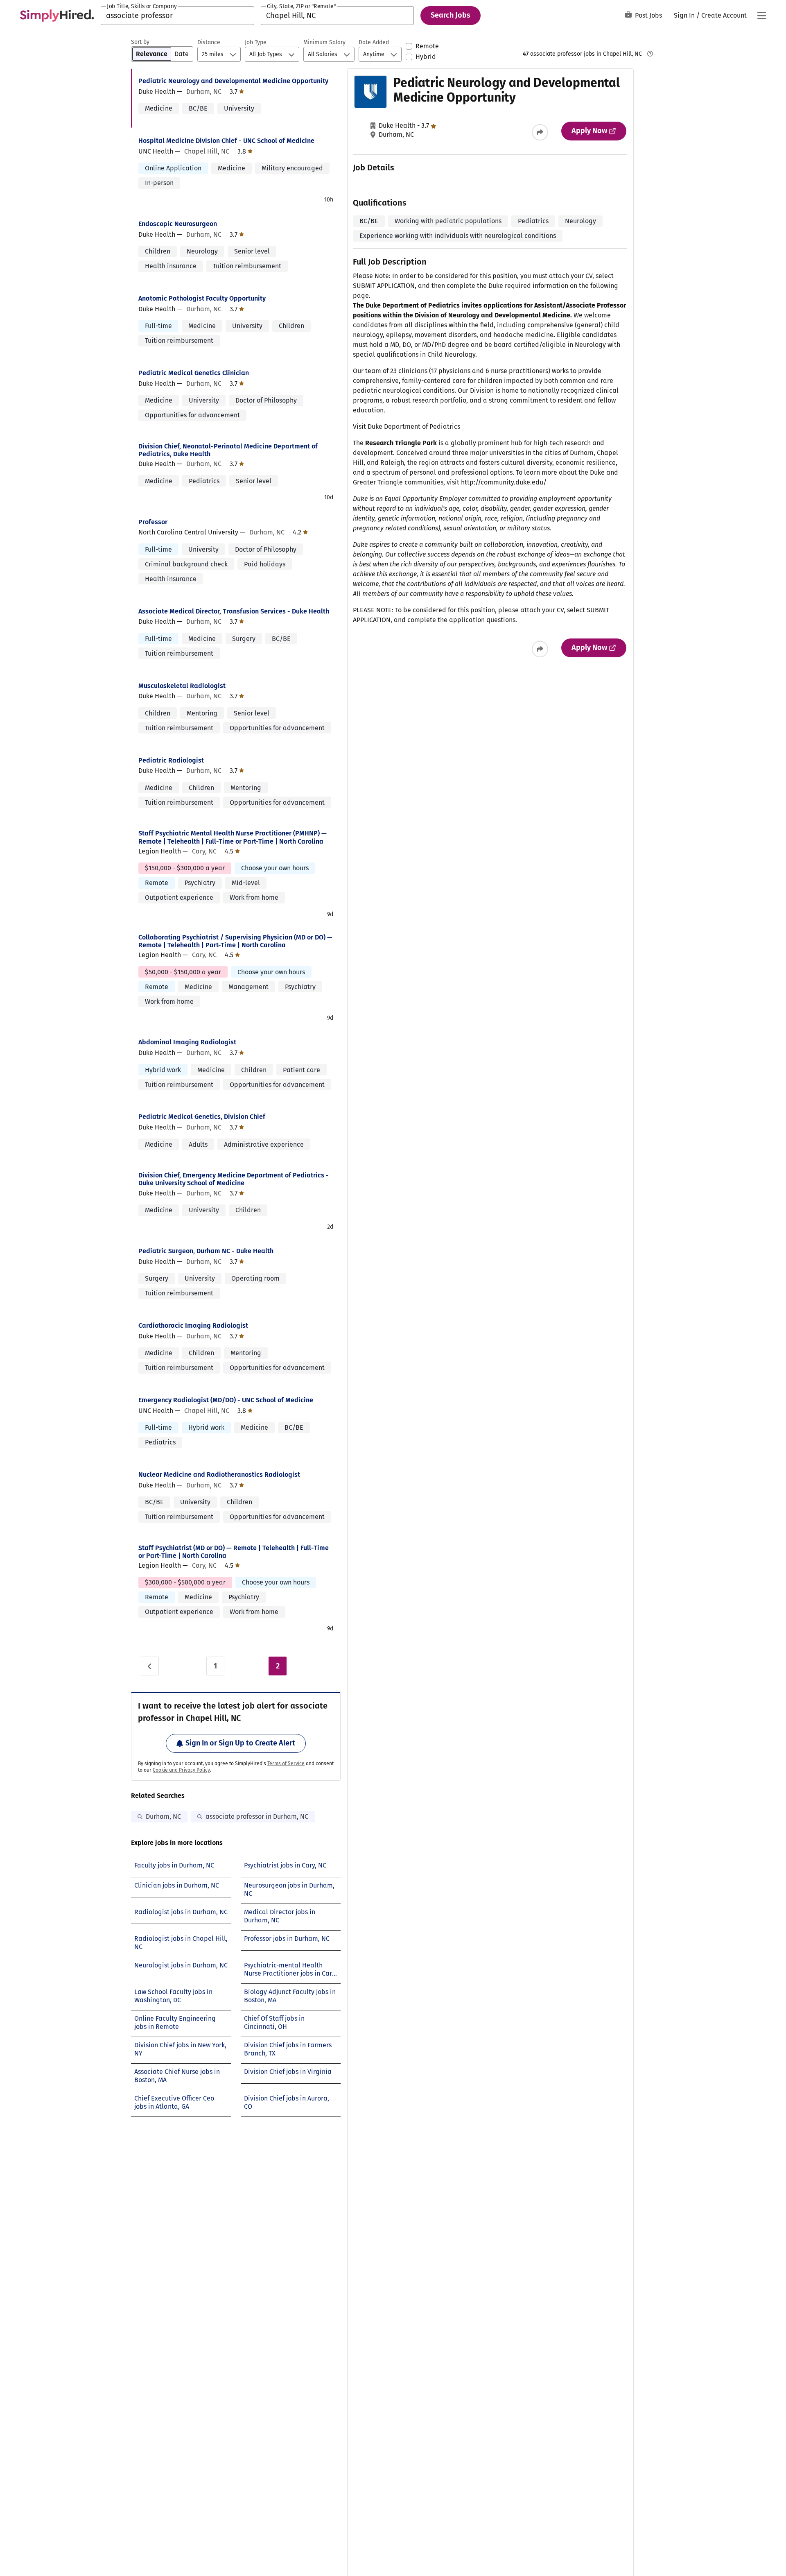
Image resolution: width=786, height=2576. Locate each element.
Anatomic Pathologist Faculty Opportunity (202, 298)
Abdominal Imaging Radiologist (187, 1042)
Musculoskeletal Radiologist (182, 686)
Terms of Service (286, 1763)
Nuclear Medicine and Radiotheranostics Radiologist (219, 1475)
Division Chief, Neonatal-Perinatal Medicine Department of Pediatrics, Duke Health (228, 450)
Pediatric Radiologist (171, 760)
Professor (153, 522)
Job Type (256, 42)
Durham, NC (163, 1817)
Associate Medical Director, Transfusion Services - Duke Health (234, 611)
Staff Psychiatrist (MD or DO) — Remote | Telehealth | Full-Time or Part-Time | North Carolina (234, 1552)
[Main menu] (761, 16)
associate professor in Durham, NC (257, 1817)
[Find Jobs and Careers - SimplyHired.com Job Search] (57, 16)
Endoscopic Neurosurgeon (178, 224)
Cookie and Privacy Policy (181, 1770)
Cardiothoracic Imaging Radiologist (193, 1325)
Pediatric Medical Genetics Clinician (194, 373)
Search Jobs (451, 15)
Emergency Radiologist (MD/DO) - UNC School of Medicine (226, 1400)
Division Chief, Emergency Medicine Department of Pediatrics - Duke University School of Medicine (234, 1179)
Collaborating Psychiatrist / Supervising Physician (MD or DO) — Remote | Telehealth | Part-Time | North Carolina (235, 941)
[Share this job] (540, 132)
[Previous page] (150, 1666)
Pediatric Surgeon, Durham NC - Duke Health (206, 1251)
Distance (209, 42)
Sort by (140, 42)
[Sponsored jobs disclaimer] (650, 54)
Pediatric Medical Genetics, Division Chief (202, 1117)
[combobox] (177, 16)
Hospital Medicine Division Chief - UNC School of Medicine (226, 141)
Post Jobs (648, 15)
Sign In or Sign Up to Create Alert (240, 1743)
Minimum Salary (324, 42)
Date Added (374, 42)
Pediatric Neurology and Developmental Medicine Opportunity (233, 81)
